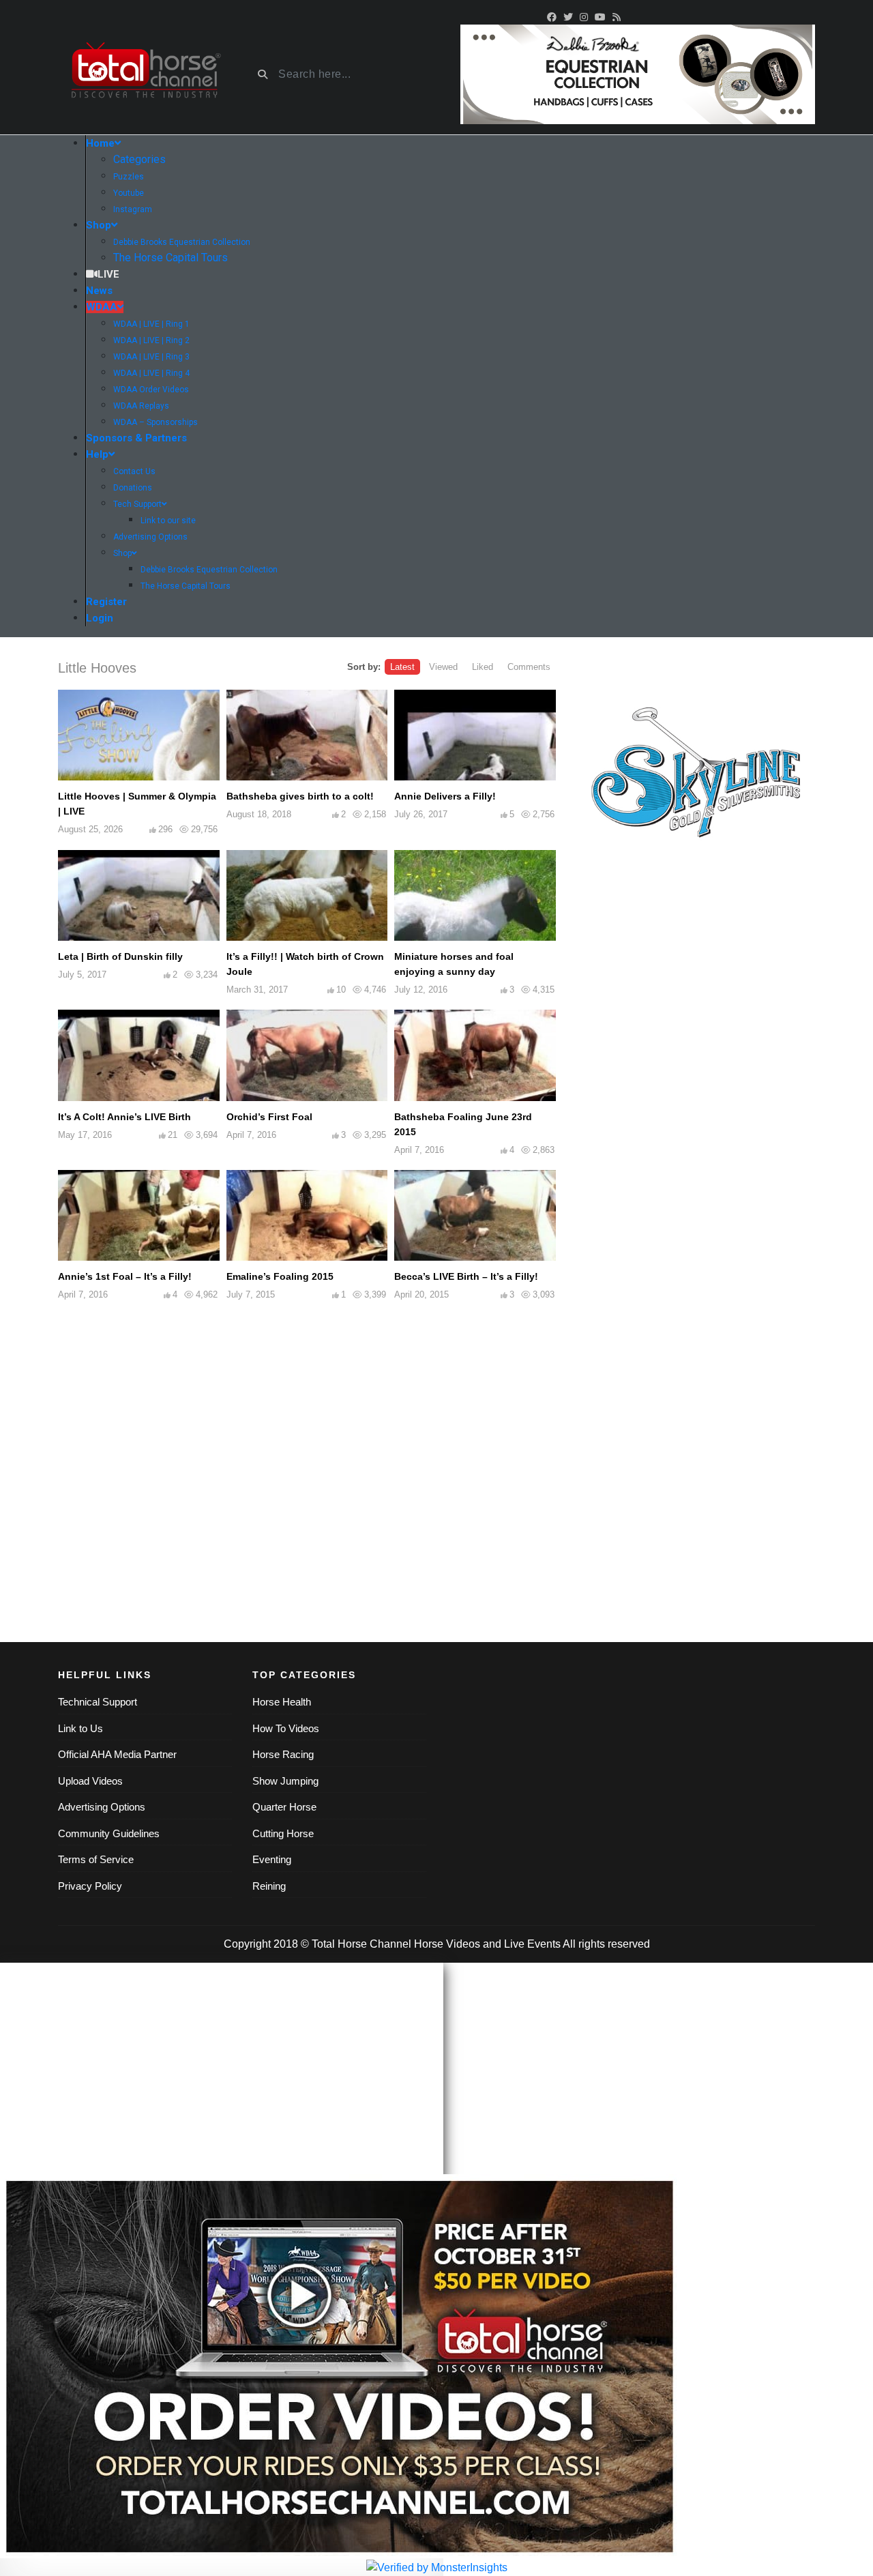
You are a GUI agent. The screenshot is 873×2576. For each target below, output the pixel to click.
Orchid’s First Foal (269, 1117)
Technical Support (98, 1702)
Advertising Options (102, 1807)
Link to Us (80, 1728)
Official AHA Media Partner (117, 1754)
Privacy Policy (90, 1886)
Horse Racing (283, 1754)
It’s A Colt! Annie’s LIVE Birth (124, 1117)
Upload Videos (90, 1781)
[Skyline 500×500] (696, 777)
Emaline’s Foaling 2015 (280, 1276)
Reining (269, 1886)
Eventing (272, 1859)
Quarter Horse (284, 1807)
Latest (402, 667)
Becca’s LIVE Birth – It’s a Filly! (466, 1276)
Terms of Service (96, 1859)
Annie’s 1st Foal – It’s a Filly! (125, 1276)
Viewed (443, 667)
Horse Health (282, 1702)
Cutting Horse (283, 1833)
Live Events (532, 1944)
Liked (483, 667)
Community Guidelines (109, 1833)
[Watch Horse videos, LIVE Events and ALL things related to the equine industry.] (145, 75)
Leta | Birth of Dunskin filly (120, 956)
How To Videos (286, 1728)
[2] (638, 73)
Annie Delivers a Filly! (445, 796)
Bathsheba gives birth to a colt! (300, 796)
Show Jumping (285, 1781)
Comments (529, 667)
